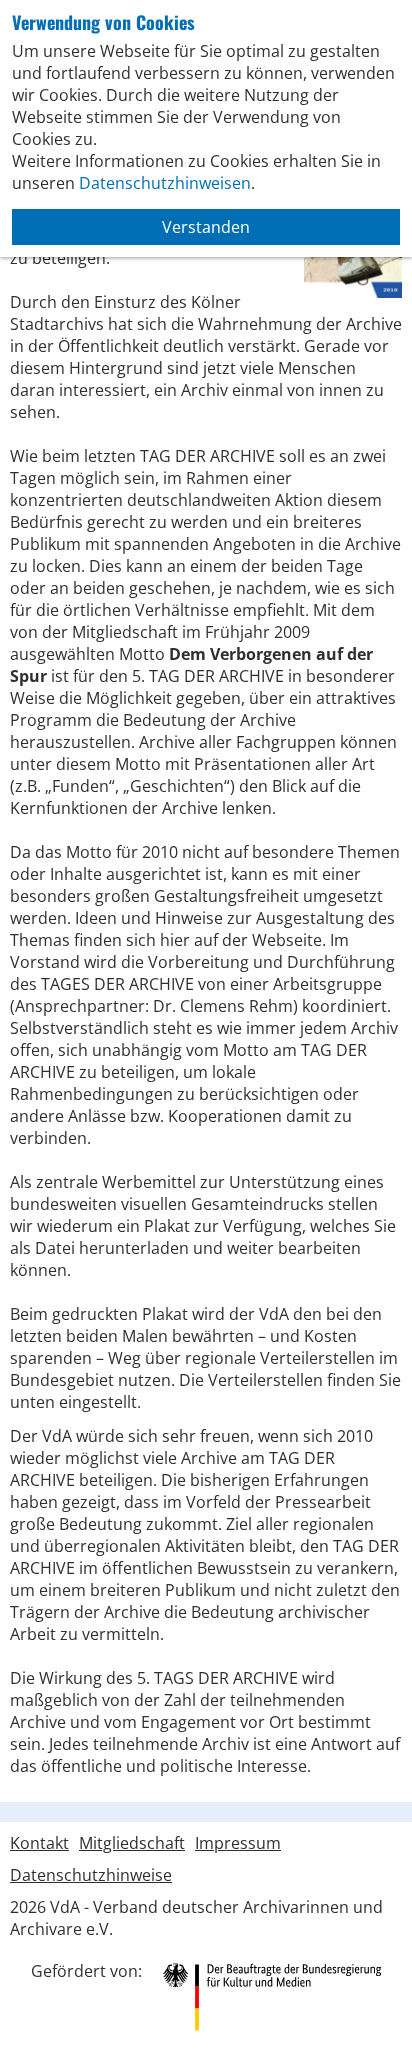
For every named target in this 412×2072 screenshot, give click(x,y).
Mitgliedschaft (132, 1843)
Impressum (238, 1843)
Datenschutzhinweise (91, 1875)
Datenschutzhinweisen (165, 183)
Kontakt (39, 1843)
